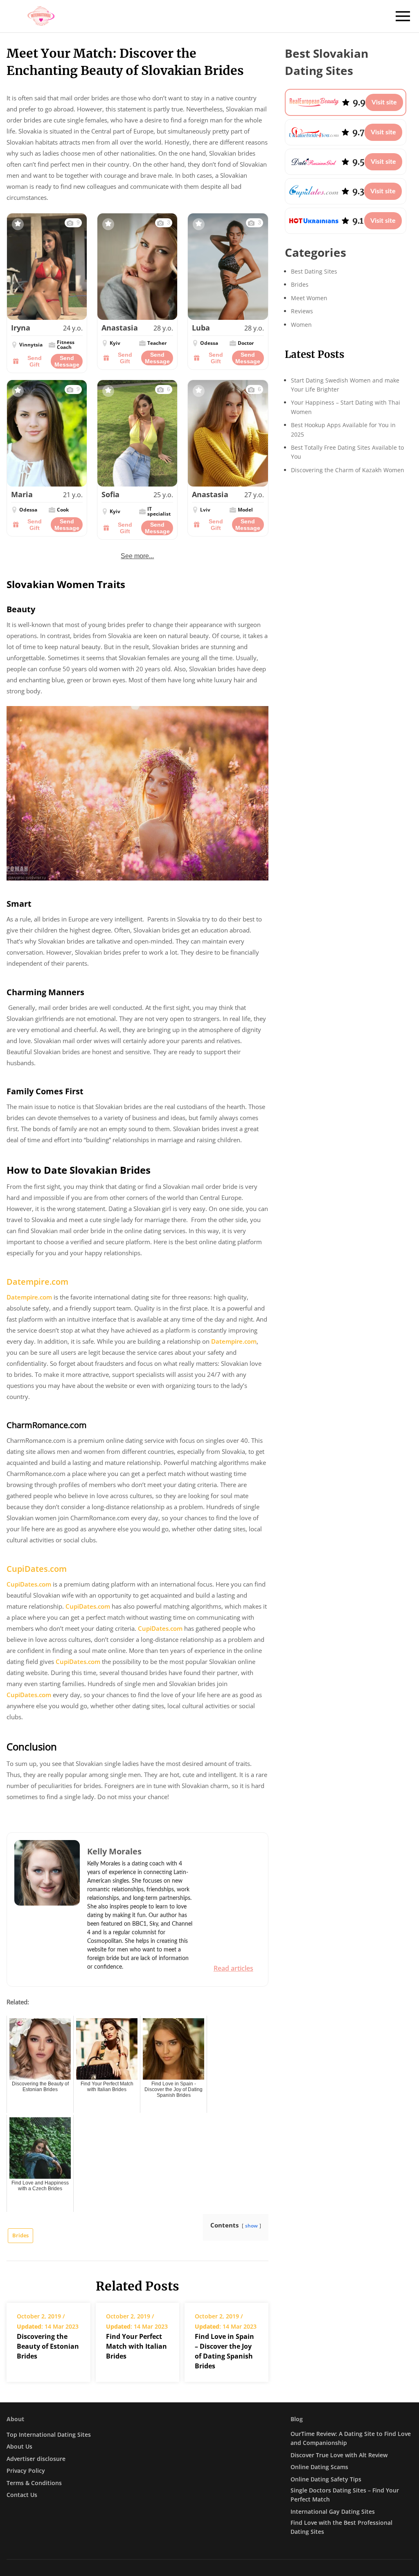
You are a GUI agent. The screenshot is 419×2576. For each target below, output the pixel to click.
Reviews (302, 311)
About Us (19, 2446)
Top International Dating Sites (49, 2435)
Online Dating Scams (319, 2467)
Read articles (233, 1968)
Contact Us (22, 2495)
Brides (20, 2235)
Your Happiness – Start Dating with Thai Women (346, 407)
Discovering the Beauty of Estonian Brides (48, 2346)
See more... (137, 556)
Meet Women (309, 298)
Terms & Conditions (34, 2483)
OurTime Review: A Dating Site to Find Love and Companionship (351, 2438)
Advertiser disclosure (36, 2459)
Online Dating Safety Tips (326, 2479)
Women (301, 325)
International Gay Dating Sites (333, 2511)
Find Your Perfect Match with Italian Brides (136, 2346)
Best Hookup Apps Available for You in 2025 (343, 429)
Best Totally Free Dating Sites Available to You (347, 452)
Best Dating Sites (314, 271)
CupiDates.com (37, 1569)
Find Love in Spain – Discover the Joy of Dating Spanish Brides (224, 2351)
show (251, 2226)
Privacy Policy (26, 2471)
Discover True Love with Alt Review (339, 2455)
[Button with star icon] (18, 224)
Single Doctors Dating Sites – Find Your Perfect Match (345, 2495)
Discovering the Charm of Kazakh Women (348, 470)
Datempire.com (37, 1282)
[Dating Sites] (41, 16)
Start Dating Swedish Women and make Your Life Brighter (345, 385)
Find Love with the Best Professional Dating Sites (341, 2527)
